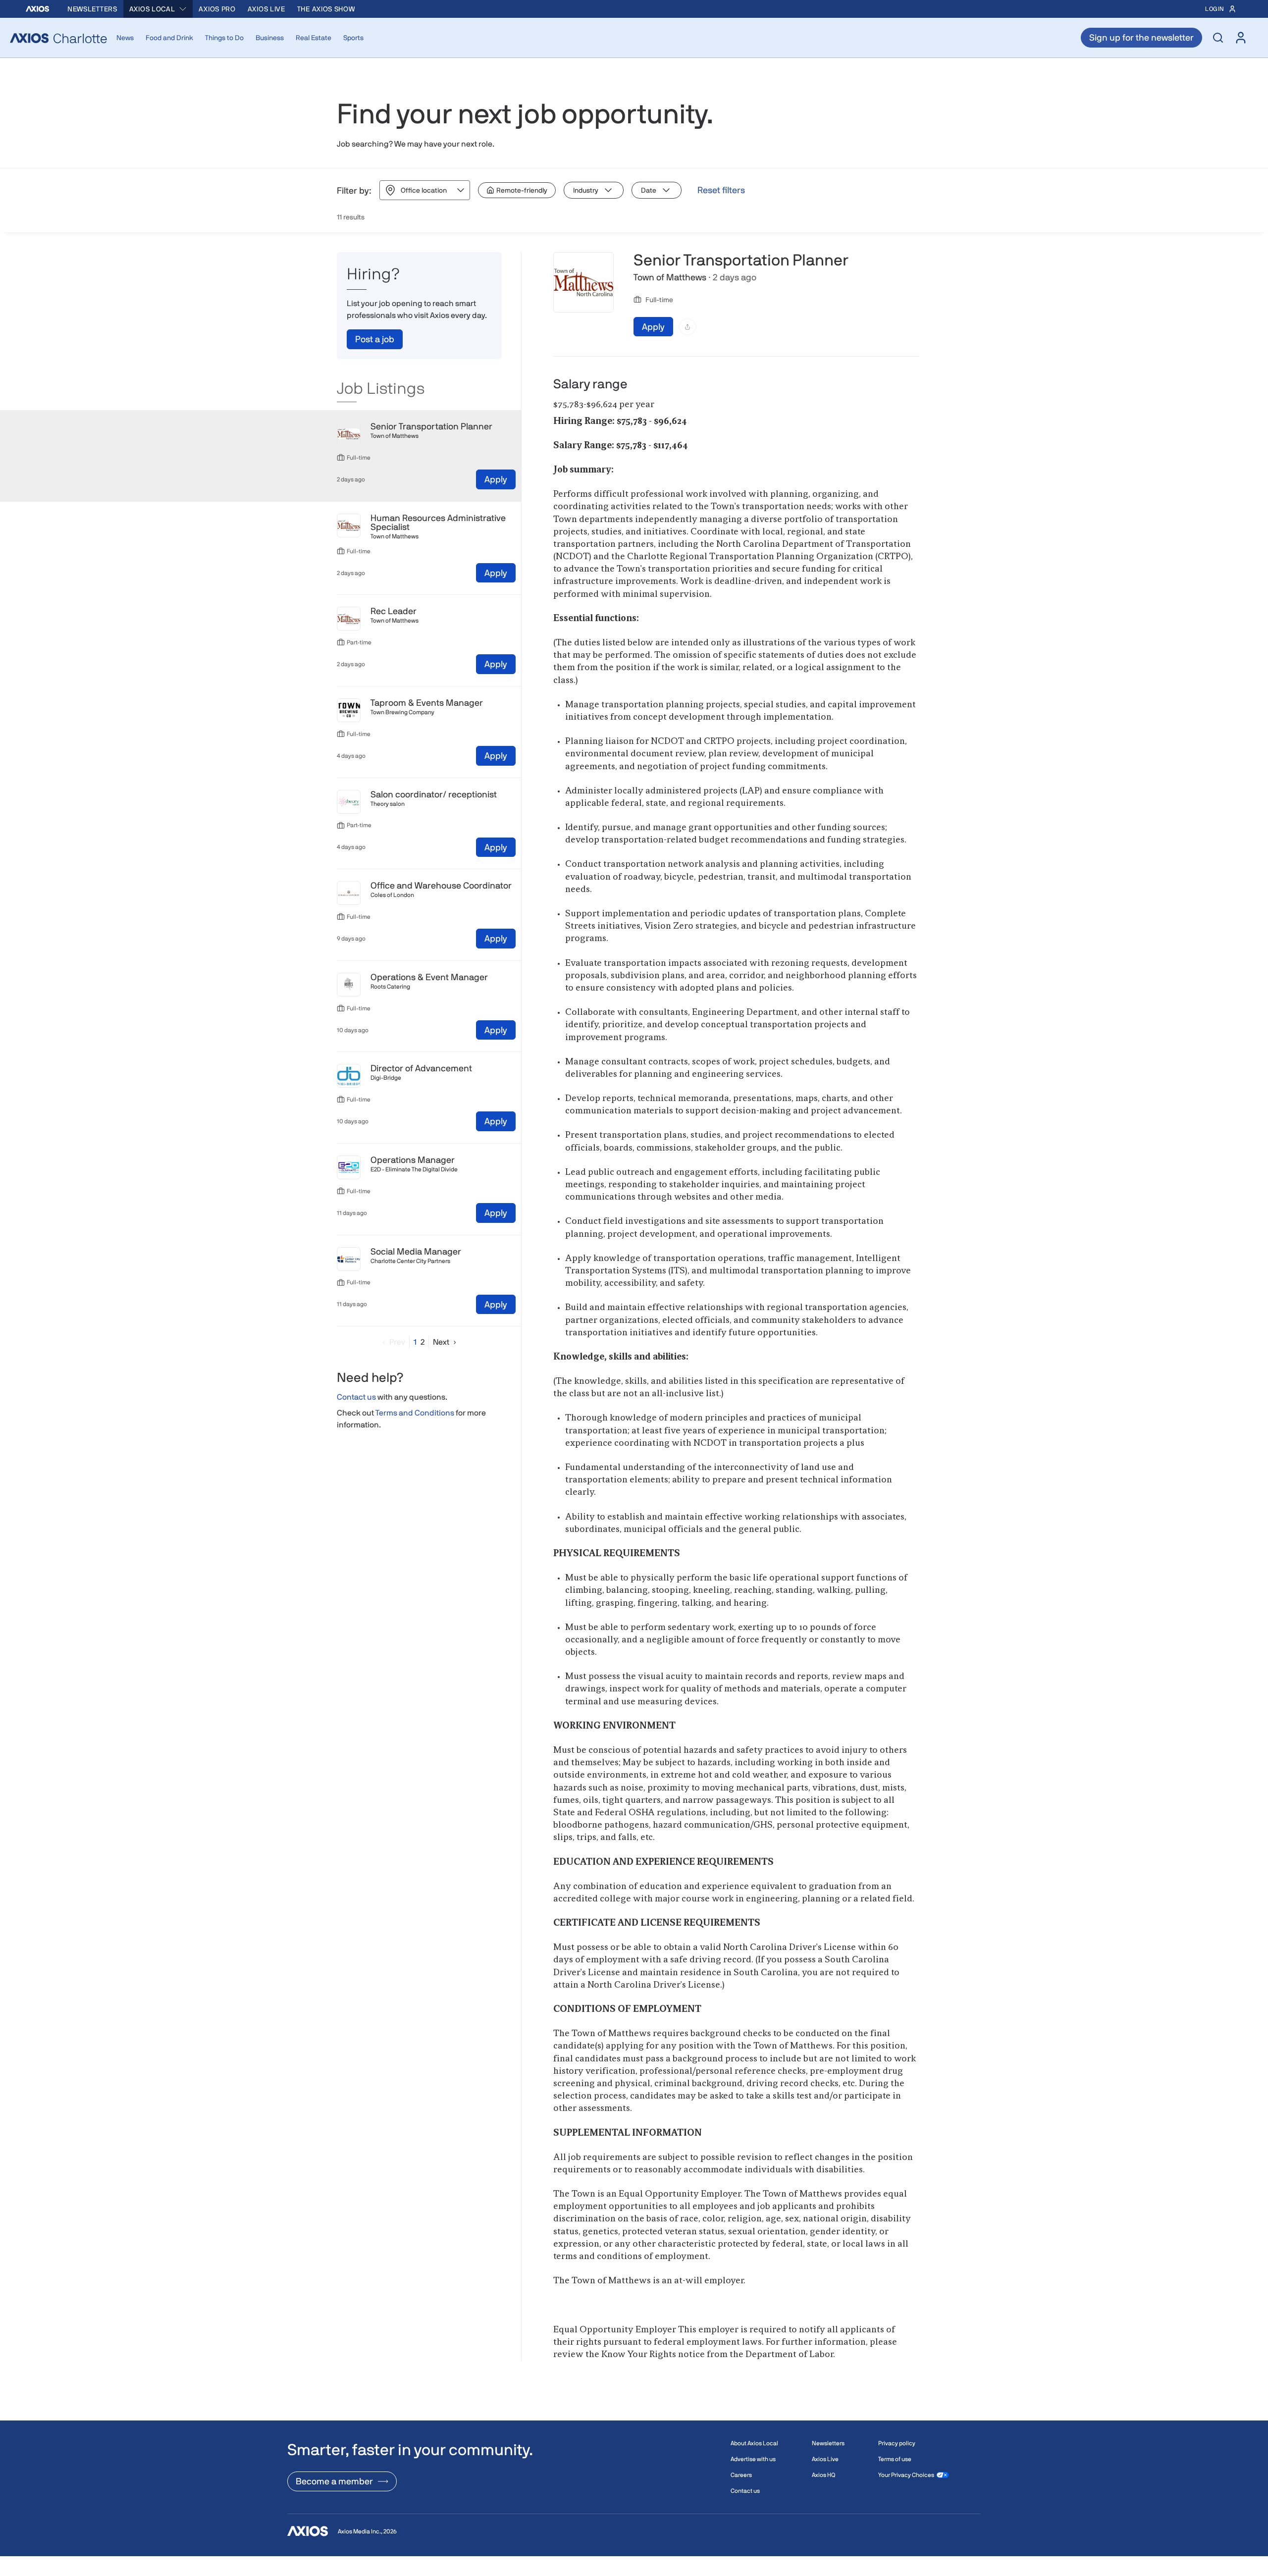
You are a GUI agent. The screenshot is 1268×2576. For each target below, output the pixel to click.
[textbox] (736, 1389)
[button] (392, 1342)
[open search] (1218, 38)
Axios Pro (217, 9)
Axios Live (266, 9)
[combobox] (158, 9)
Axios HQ (823, 2475)
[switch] (517, 190)
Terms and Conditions (415, 1413)
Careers (741, 2475)
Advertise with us (753, 2459)
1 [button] (415, 1342)
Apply (496, 479)
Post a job (375, 339)
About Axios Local (754, 2443)
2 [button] (423, 1342)
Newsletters (92, 9)
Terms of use (895, 2459)
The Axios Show (326, 9)
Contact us (356, 1397)
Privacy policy (897, 2443)
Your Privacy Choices (906, 2475)
